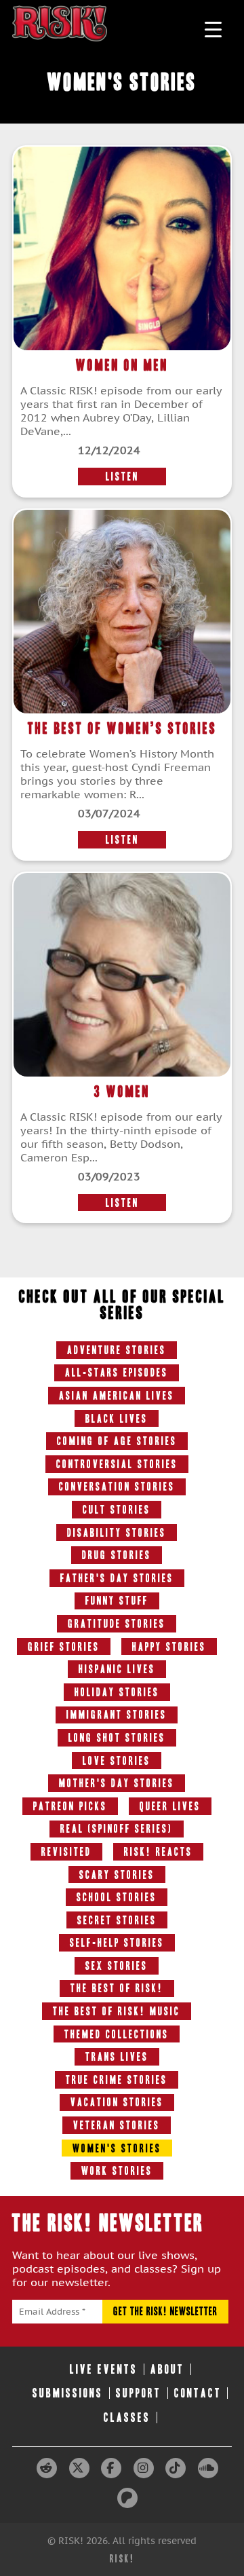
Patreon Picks (70, 1806)
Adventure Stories (117, 1350)
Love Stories (117, 1761)
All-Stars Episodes (117, 1373)
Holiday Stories (117, 1692)
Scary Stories (117, 1875)
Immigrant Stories (117, 1715)
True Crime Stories (117, 2080)
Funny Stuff (117, 1601)
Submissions (68, 2393)
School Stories (117, 1897)
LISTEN (122, 477)
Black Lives (117, 1419)
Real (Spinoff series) (117, 1829)
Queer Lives (170, 1806)
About (167, 2369)
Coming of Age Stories (117, 1441)
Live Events (104, 2369)
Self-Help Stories (117, 1943)
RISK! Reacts (158, 1852)
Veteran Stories (117, 2125)
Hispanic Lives (117, 1669)
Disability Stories (117, 1533)
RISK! (122, 2559)
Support (139, 2393)
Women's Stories (117, 2148)
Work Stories (117, 2171)
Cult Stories (117, 1510)
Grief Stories (64, 1647)
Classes (127, 2418)
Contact (198, 2393)
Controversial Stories (117, 1464)
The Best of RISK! (117, 1988)
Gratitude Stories (117, 1624)
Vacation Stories (117, 2102)
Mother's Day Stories (117, 1783)
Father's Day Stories (117, 1578)
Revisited (66, 1852)
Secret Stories (117, 1920)
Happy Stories (169, 1647)
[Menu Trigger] (213, 29)
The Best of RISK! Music (117, 2011)
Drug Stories (117, 1555)
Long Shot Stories (117, 1738)
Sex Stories (117, 1966)
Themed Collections (117, 2034)
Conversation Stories (117, 1487)
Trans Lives (117, 2057)
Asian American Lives (117, 1396)
